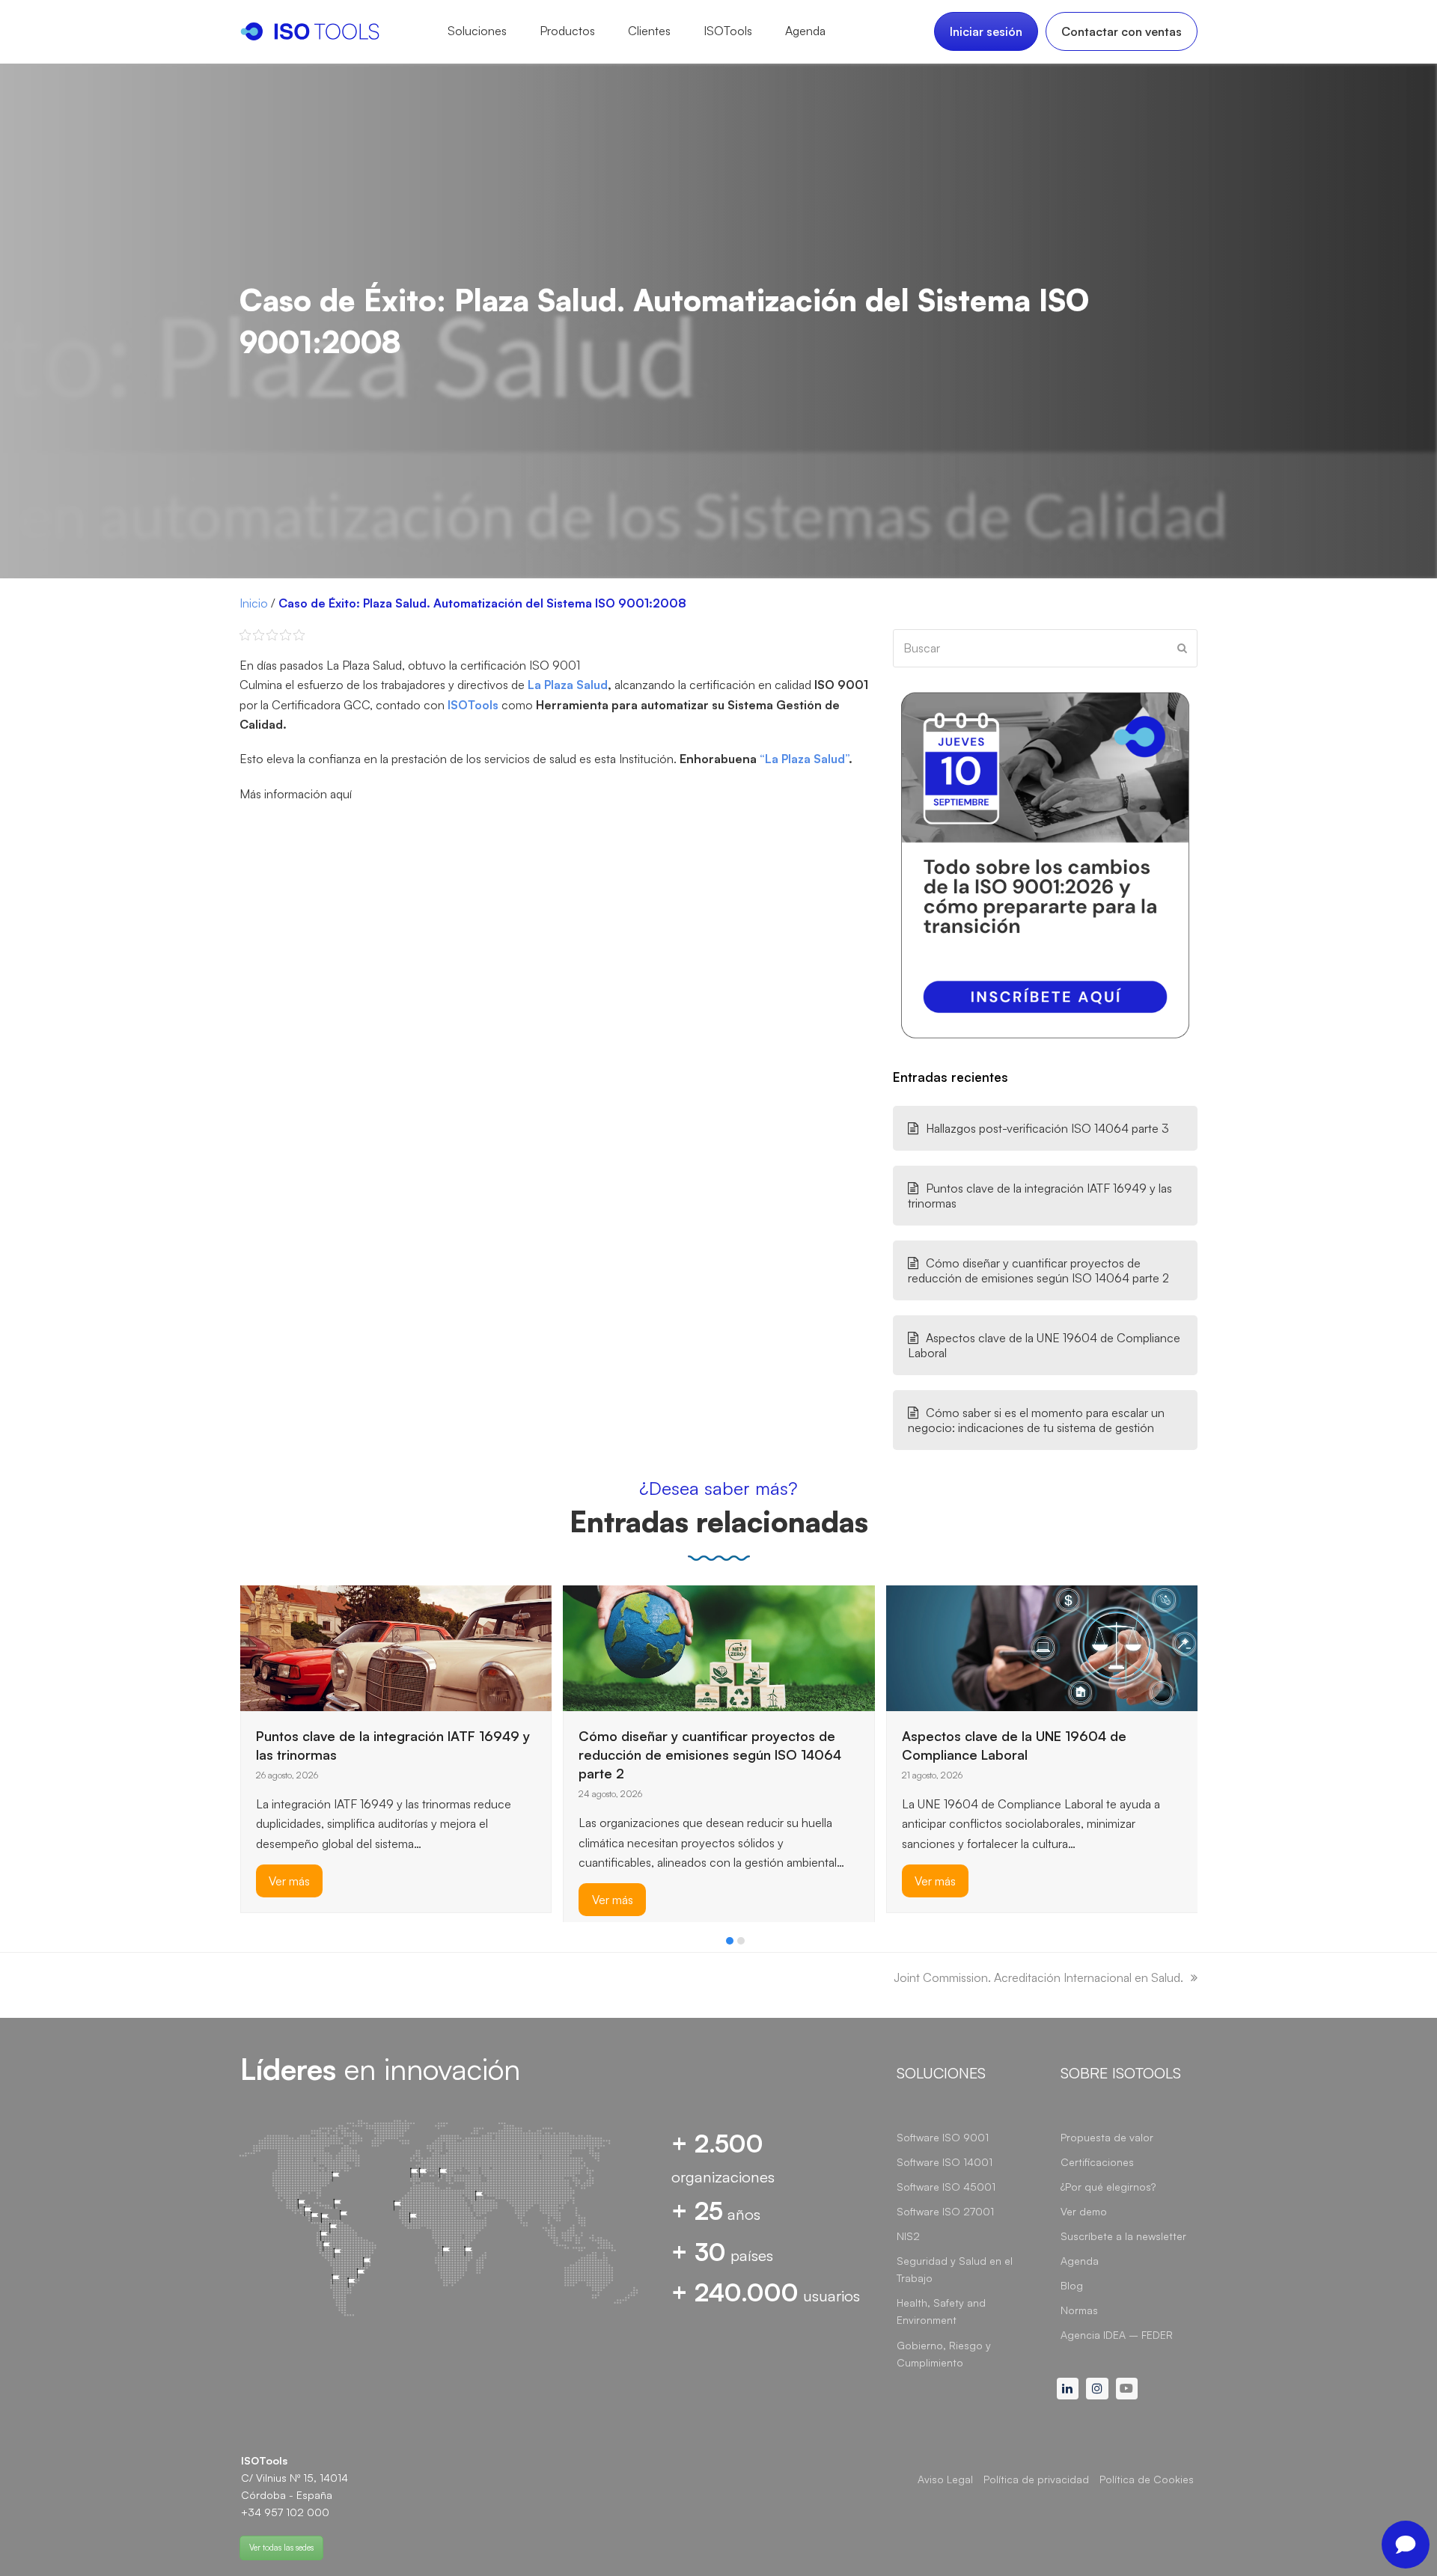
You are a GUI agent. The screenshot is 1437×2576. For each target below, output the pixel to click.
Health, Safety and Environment (941, 2311)
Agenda (1080, 2261)
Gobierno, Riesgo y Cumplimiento (944, 2354)
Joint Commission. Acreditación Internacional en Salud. (1038, 1977)
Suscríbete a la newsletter (1123, 2236)
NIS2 (908, 2236)
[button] (730, 1941)
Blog (1072, 2285)
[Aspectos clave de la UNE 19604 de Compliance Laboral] (1042, 1647)
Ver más (289, 1881)
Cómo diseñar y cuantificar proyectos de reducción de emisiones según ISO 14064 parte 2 (1038, 1270)
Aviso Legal (945, 2479)
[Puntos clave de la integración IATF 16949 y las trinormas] (396, 1647)
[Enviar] (1182, 648)
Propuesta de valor (1107, 2137)
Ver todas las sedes (281, 2548)
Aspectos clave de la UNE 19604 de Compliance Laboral (1044, 1345)
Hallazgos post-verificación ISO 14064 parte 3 (1047, 1128)
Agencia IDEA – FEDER (1117, 2335)
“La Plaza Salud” (804, 759)
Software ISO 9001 (943, 2137)
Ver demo (1084, 2211)
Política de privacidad (1036, 2479)
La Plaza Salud (568, 685)
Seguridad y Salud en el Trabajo (955, 2269)
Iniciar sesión (986, 31)
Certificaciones (1097, 2162)
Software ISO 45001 (946, 2187)
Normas (1079, 2310)
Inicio (254, 603)
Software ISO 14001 (945, 2162)
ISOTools (473, 705)
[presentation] (247, 1945)
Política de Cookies (1147, 2479)
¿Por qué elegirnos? (1108, 2187)
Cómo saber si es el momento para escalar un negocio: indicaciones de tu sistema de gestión (1036, 1420)
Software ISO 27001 (945, 2211)
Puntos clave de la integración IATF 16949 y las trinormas (1040, 1196)
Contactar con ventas (1122, 31)
